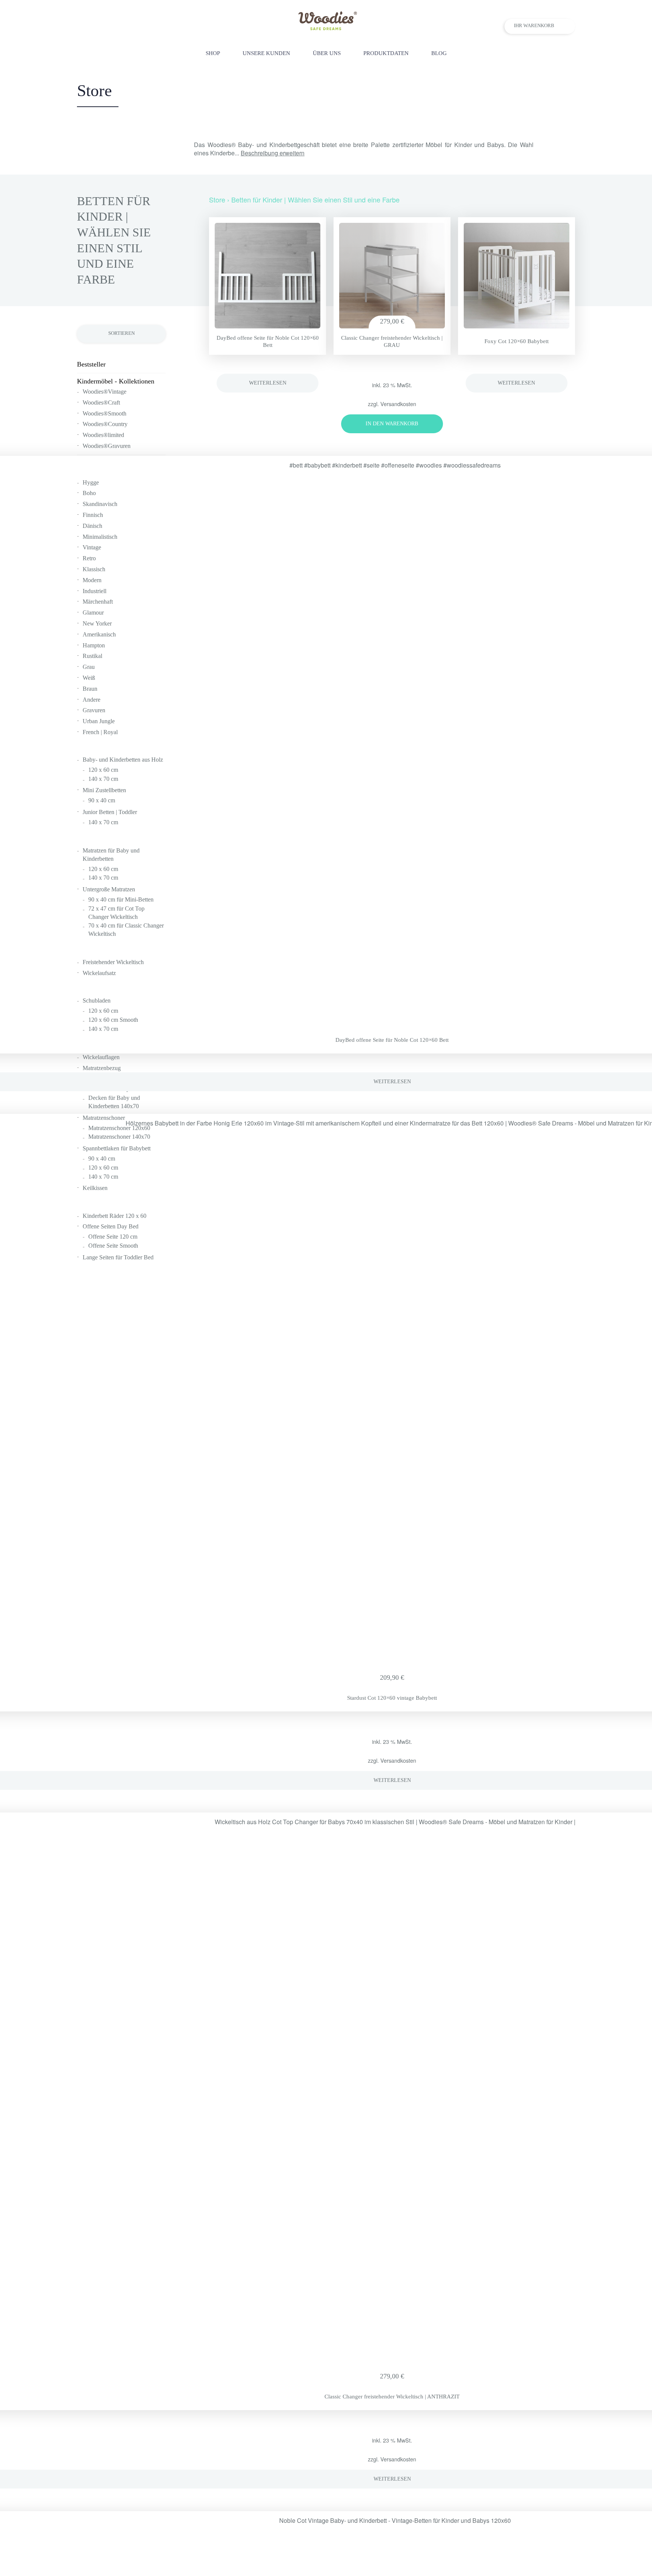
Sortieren (121, 333)
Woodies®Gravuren (107, 446)
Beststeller (91, 364)
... (270, 153)
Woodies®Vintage (105, 392)
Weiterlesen (268, 383)
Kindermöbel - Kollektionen (116, 381)
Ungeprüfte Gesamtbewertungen (392, 372)
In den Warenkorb (392, 424)
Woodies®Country (105, 424)
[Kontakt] (555, 53)
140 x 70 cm (103, 1029)
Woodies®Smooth (105, 413)
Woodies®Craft (101, 402)
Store (217, 199)
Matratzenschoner (104, 1118)
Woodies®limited (103, 435)
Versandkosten (398, 404)
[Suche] (571, 53)
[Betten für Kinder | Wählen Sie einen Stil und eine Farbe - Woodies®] (326, 28)
